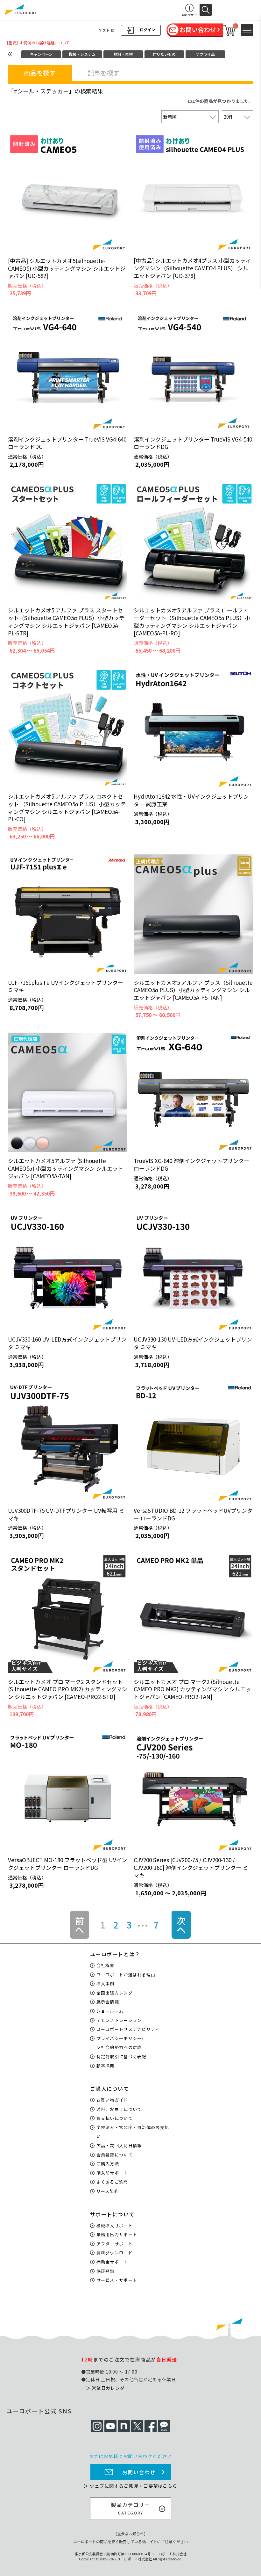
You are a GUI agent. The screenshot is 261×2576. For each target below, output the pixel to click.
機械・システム (82, 54)
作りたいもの (164, 54)
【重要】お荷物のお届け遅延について (37, 43)
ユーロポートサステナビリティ (128, 2029)
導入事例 (106, 1983)
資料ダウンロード (115, 2253)
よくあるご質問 (112, 2182)
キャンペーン (41, 54)
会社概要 (106, 1965)
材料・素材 (123, 54)
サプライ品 (205, 54)
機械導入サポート (115, 2225)
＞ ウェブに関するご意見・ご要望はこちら (130, 2486)
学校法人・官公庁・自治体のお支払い (133, 2132)
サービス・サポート (117, 2280)
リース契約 (108, 2191)
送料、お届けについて (119, 2109)
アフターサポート (115, 2244)
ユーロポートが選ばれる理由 (126, 1975)
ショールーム (110, 2011)
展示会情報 (108, 2002)
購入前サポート (112, 2173)
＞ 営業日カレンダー (108, 2388)
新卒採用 (106, 2066)
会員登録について (115, 2155)
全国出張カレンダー (117, 1993)
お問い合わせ (139, 2472)
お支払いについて (115, 2118)
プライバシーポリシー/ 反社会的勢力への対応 (120, 2043)
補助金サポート (112, 2262)
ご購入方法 (108, 2164)
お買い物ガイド (112, 2100)
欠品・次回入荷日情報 (119, 2145)
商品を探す (40, 73)
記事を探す (103, 73)
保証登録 (106, 2271)
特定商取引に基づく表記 (121, 2056)
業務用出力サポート (117, 2234)
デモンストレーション (119, 2020)
